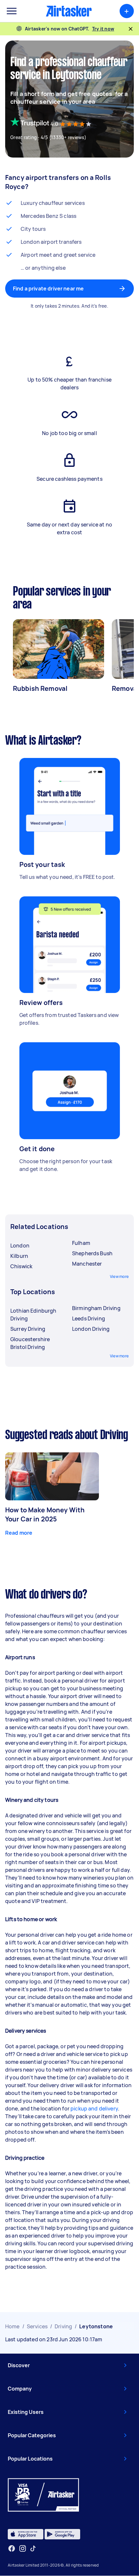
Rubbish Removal (40, 688)
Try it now (103, 29)
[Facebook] (12, 2548)
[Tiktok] (33, 2548)
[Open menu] (12, 11)
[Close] (131, 29)
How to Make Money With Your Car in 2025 (45, 1514)
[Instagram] (23, 2549)
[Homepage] (69, 11)
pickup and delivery (94, 2109)
